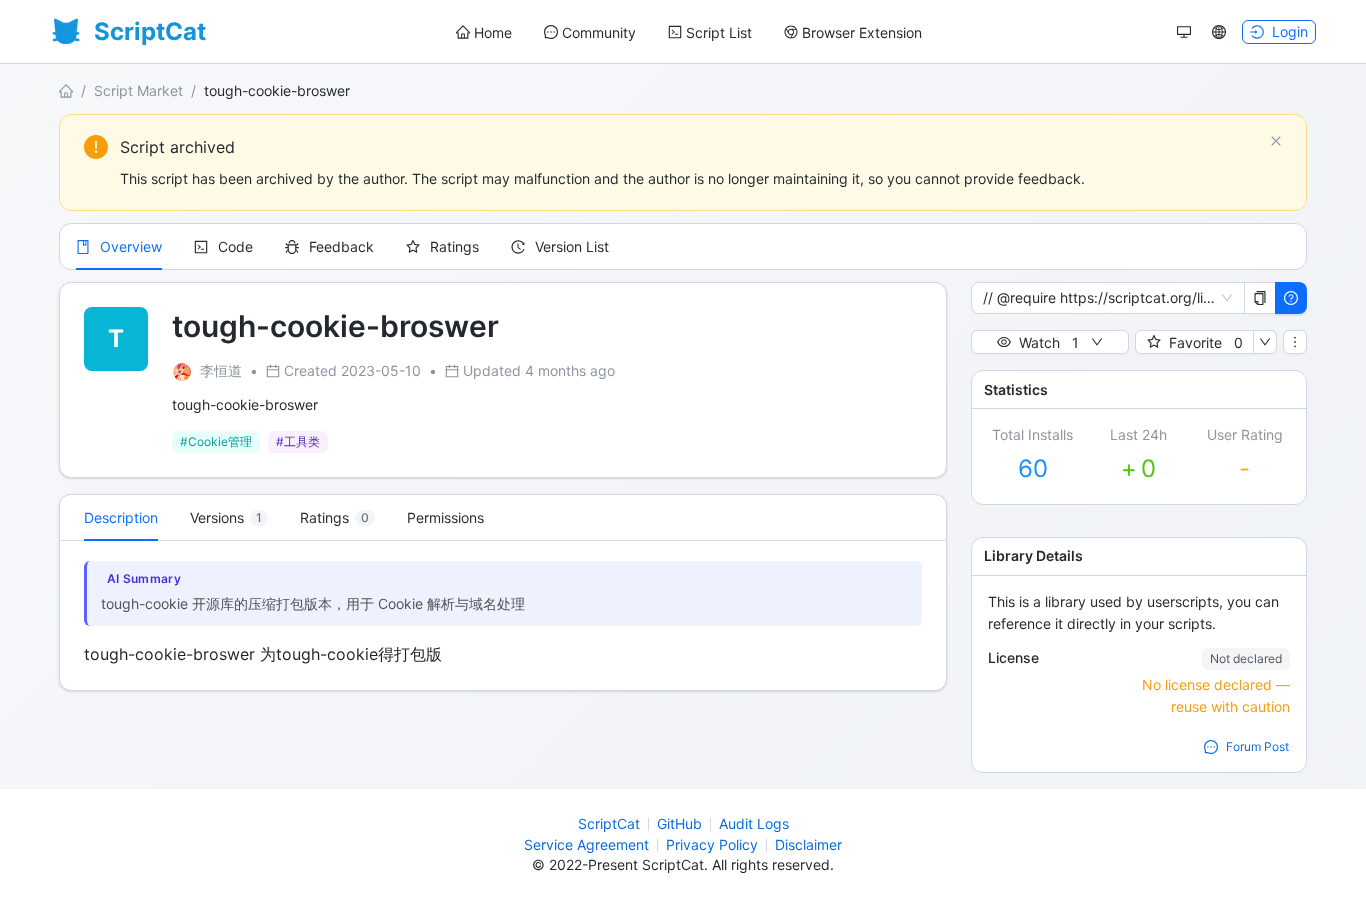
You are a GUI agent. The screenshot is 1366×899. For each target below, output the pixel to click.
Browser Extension (862, 32)
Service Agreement (586, 844)
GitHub (679, 823)
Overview (131, 246)
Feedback (341, 246)
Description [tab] (121, 517)
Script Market (138, 90)
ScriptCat (609, 823)
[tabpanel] (503, 615)
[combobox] (1099, 298)
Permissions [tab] (445, 517)
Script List (719, 32)
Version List (572, 246)
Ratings (454, 246)
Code (235, 246)
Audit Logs (754, 823)
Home (493, 32)
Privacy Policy (712, 844)
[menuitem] (484, 33)
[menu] (689, 32)
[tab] (229, 518)
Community (599, 32)
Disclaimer (808, 844)
